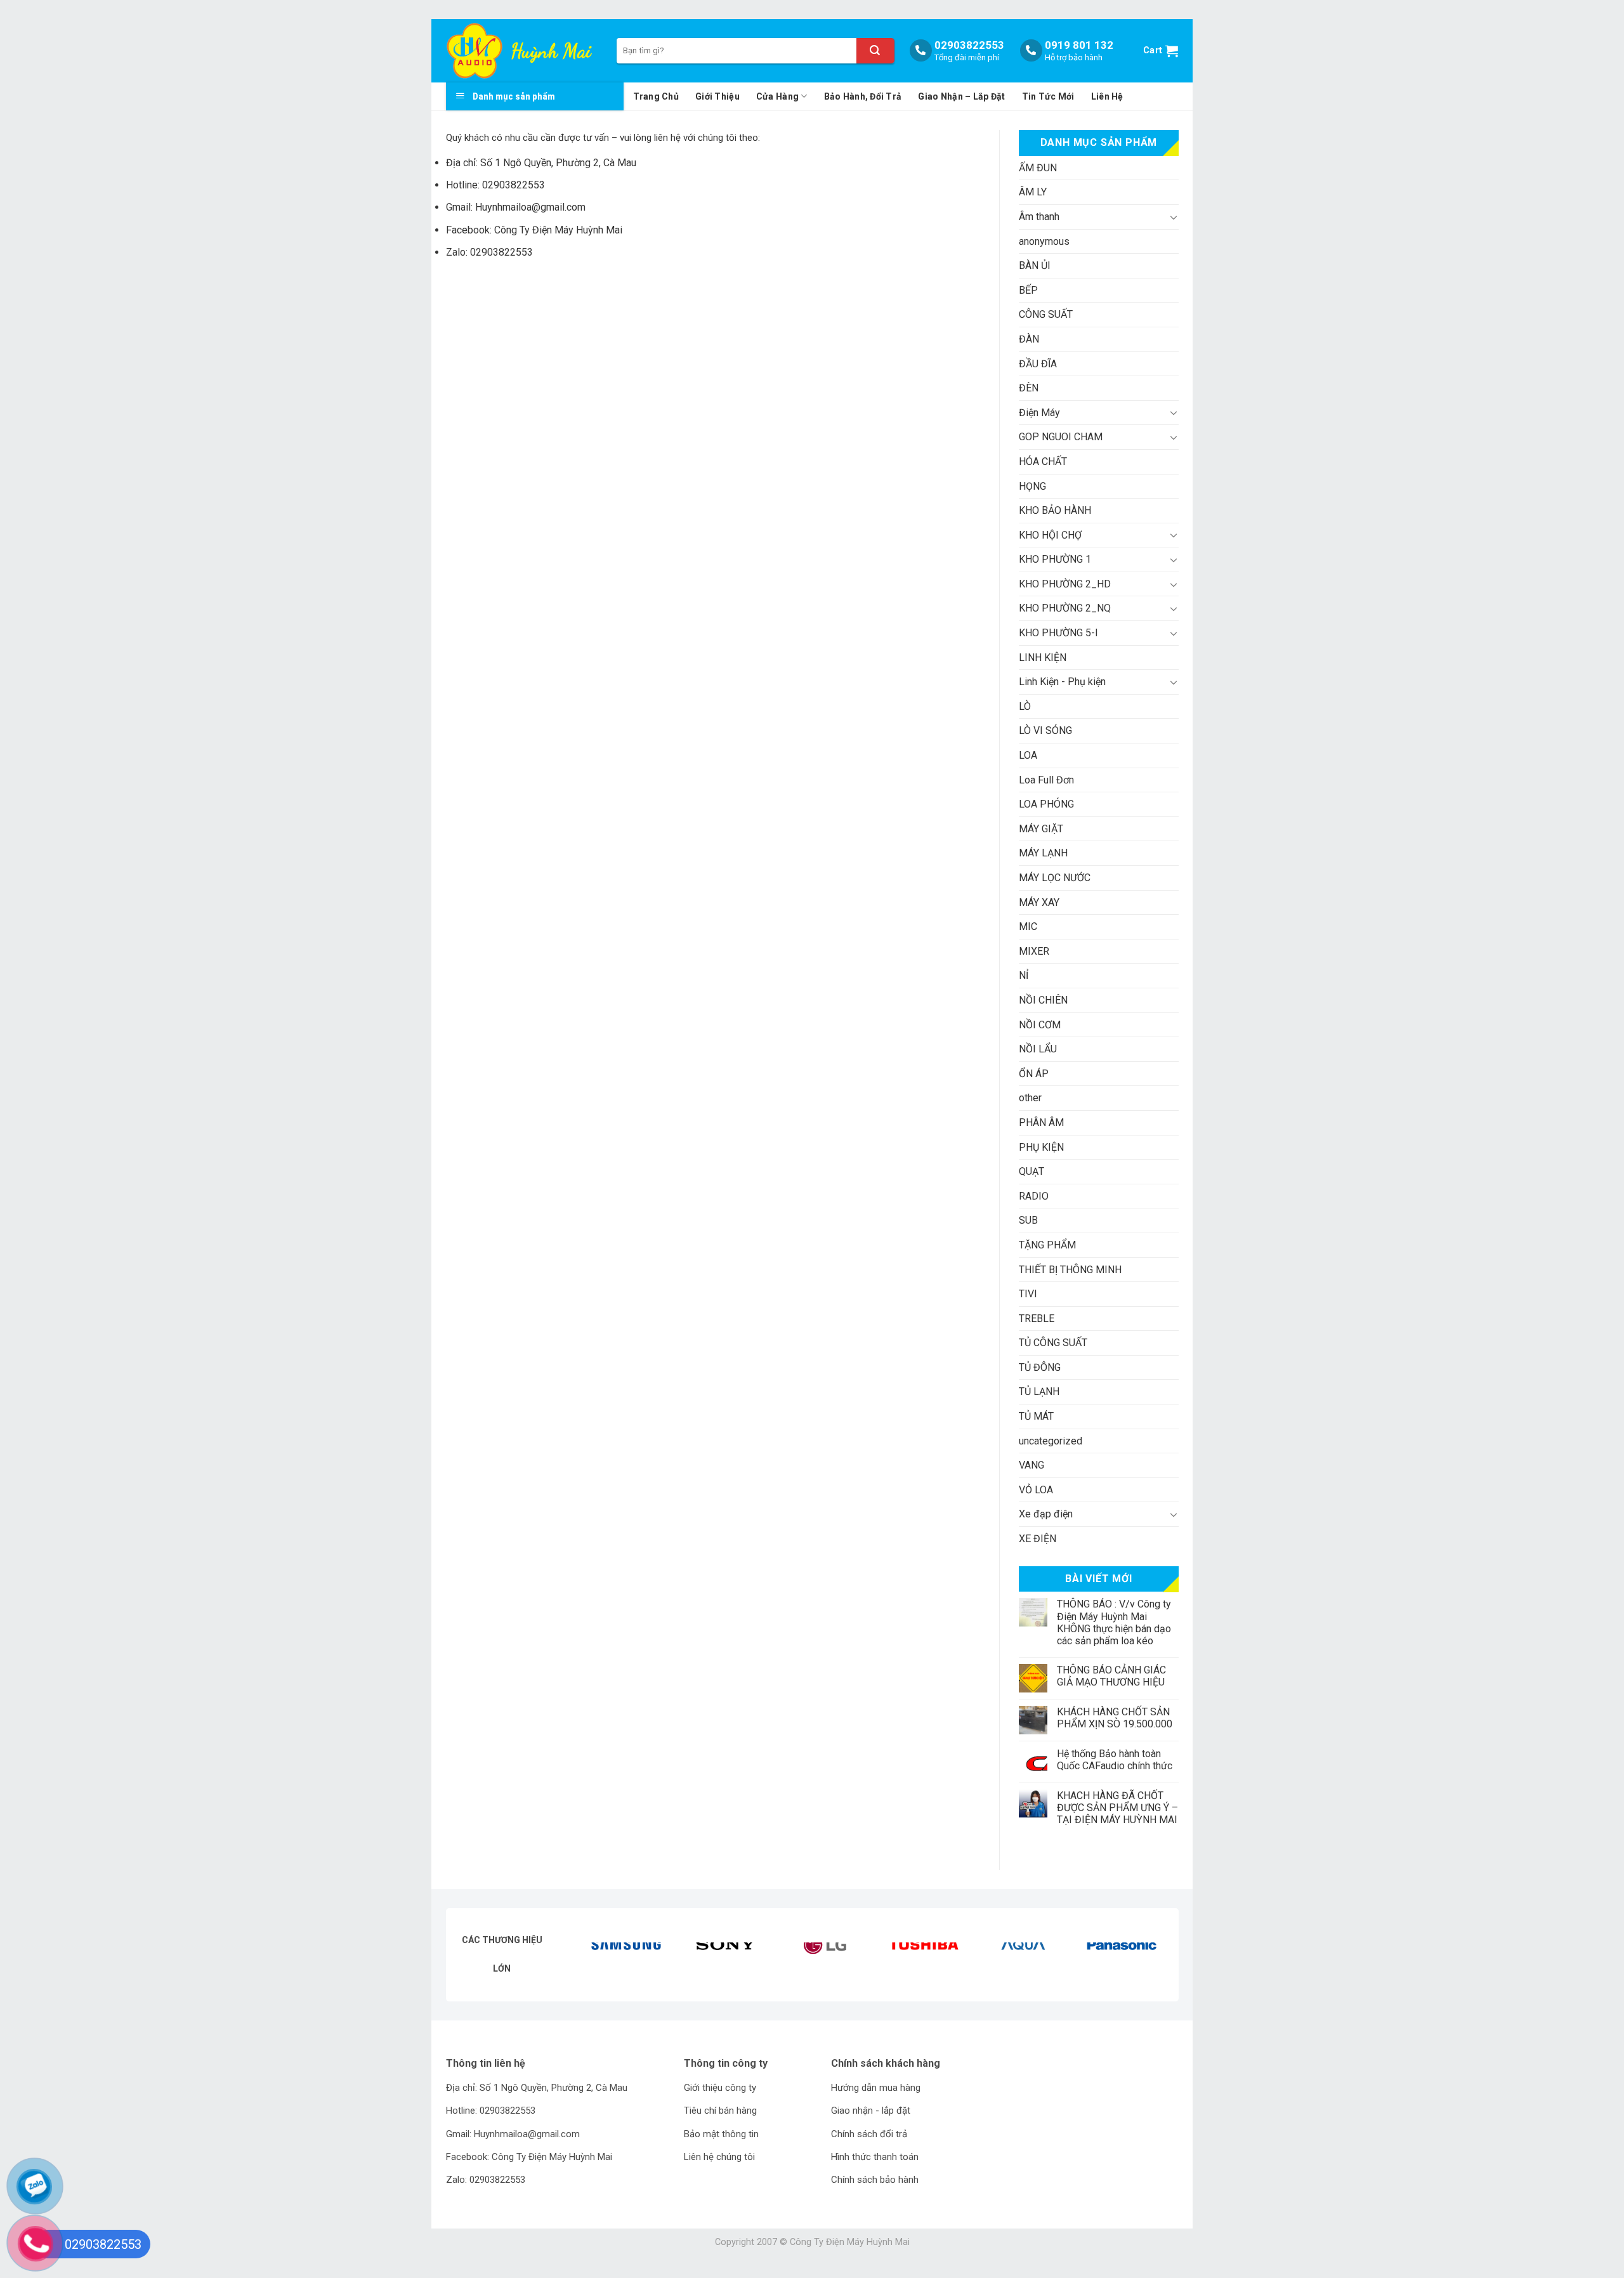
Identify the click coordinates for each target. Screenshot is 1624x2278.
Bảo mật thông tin (721, 2134)
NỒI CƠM (1040, 1025)
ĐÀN (1029, 339)
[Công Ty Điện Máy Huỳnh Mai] (477, 51)
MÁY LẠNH (1043, 853)
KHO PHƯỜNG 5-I (1058, 633)
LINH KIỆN (1043, 658)
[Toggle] (1174, 217)
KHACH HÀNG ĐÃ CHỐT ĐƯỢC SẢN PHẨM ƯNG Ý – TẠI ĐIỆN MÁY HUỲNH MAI (1117, 1808)
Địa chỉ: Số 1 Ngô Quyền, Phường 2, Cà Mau (541, 163)
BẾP (1028, 290)
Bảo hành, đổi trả (863, 96)
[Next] (1144, 1962)
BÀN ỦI (1035, 265)
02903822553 (969, 45)
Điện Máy (1039, 413)
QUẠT (1031, 1171)
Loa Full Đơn (1046, 780)
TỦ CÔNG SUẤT (1053, 1343)
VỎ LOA (1036, 1490)
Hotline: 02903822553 (495, 185)
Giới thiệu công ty (720, 2088)
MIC (1028, 926)
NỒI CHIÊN (1043, 1000)
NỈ (1024, 975)
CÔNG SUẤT (1046, 314)
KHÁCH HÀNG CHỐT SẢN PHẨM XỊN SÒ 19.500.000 (1115, 1718)
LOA (1028, 755)
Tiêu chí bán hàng (720, 2111)
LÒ (1025, 706)
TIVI (1028, 1294)
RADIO (1034, 1196)
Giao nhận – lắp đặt (961, 96)
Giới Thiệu (717, 96)
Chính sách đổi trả (869, 2134)
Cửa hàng (777, 96)
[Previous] (605, 1962)
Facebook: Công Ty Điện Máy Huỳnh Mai (534, 230)
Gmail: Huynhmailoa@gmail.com (516, 207)
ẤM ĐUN (1038, 168)
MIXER (1034, 951)
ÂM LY (1033, 192)
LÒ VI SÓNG (1045, 730)
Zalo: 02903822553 (489, 252)
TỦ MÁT (1036, 1416)
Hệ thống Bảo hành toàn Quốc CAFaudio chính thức (1115, 1760)
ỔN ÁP (1034, 1074)
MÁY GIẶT (1041, 829)
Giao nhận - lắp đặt (871, 2111)
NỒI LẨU (1038, 1049)
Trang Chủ (656, 96)
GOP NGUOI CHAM (1061, 437)
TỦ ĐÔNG (1040, 1367)
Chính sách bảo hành (875, 2180)
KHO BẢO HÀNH (1055, 510)
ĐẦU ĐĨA (1038, 364)
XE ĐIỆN (1038, 1539)
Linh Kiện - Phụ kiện (1062, 682)
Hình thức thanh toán (875, 2157)
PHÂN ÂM (1041, 1123)
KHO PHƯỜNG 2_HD (1065, 584)
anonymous (1044, 241)
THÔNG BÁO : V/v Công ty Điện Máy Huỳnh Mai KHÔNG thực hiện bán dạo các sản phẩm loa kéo (1114, 1622)
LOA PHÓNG (1046, 804)
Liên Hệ (1107, 96)
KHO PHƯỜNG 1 (1055, 559)
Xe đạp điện (1046, 1514)
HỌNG (1032, 486)
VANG (1031, 1465)
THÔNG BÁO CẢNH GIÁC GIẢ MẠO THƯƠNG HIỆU (1111, 1676)
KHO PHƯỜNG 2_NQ (1065, 608)
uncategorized (1051, 1441)
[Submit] (875, 51)
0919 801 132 (1079, 45)
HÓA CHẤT (1043, 461)
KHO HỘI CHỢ (1050, 535)
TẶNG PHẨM (1047, 1245)
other (1030, 1098)
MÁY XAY (1039, 902)
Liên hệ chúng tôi (719, 2157)
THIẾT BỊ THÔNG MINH (1070, 1270)
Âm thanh (1039, 217)
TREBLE (1037, 1319)
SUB (1028, 1220)
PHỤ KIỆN (1041, 1147)
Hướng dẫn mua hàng (876, 2088)
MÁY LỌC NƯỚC (1055, 878)
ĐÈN (1029, 388)
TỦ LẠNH (1039, 1391)
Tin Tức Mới (1048, 96)
